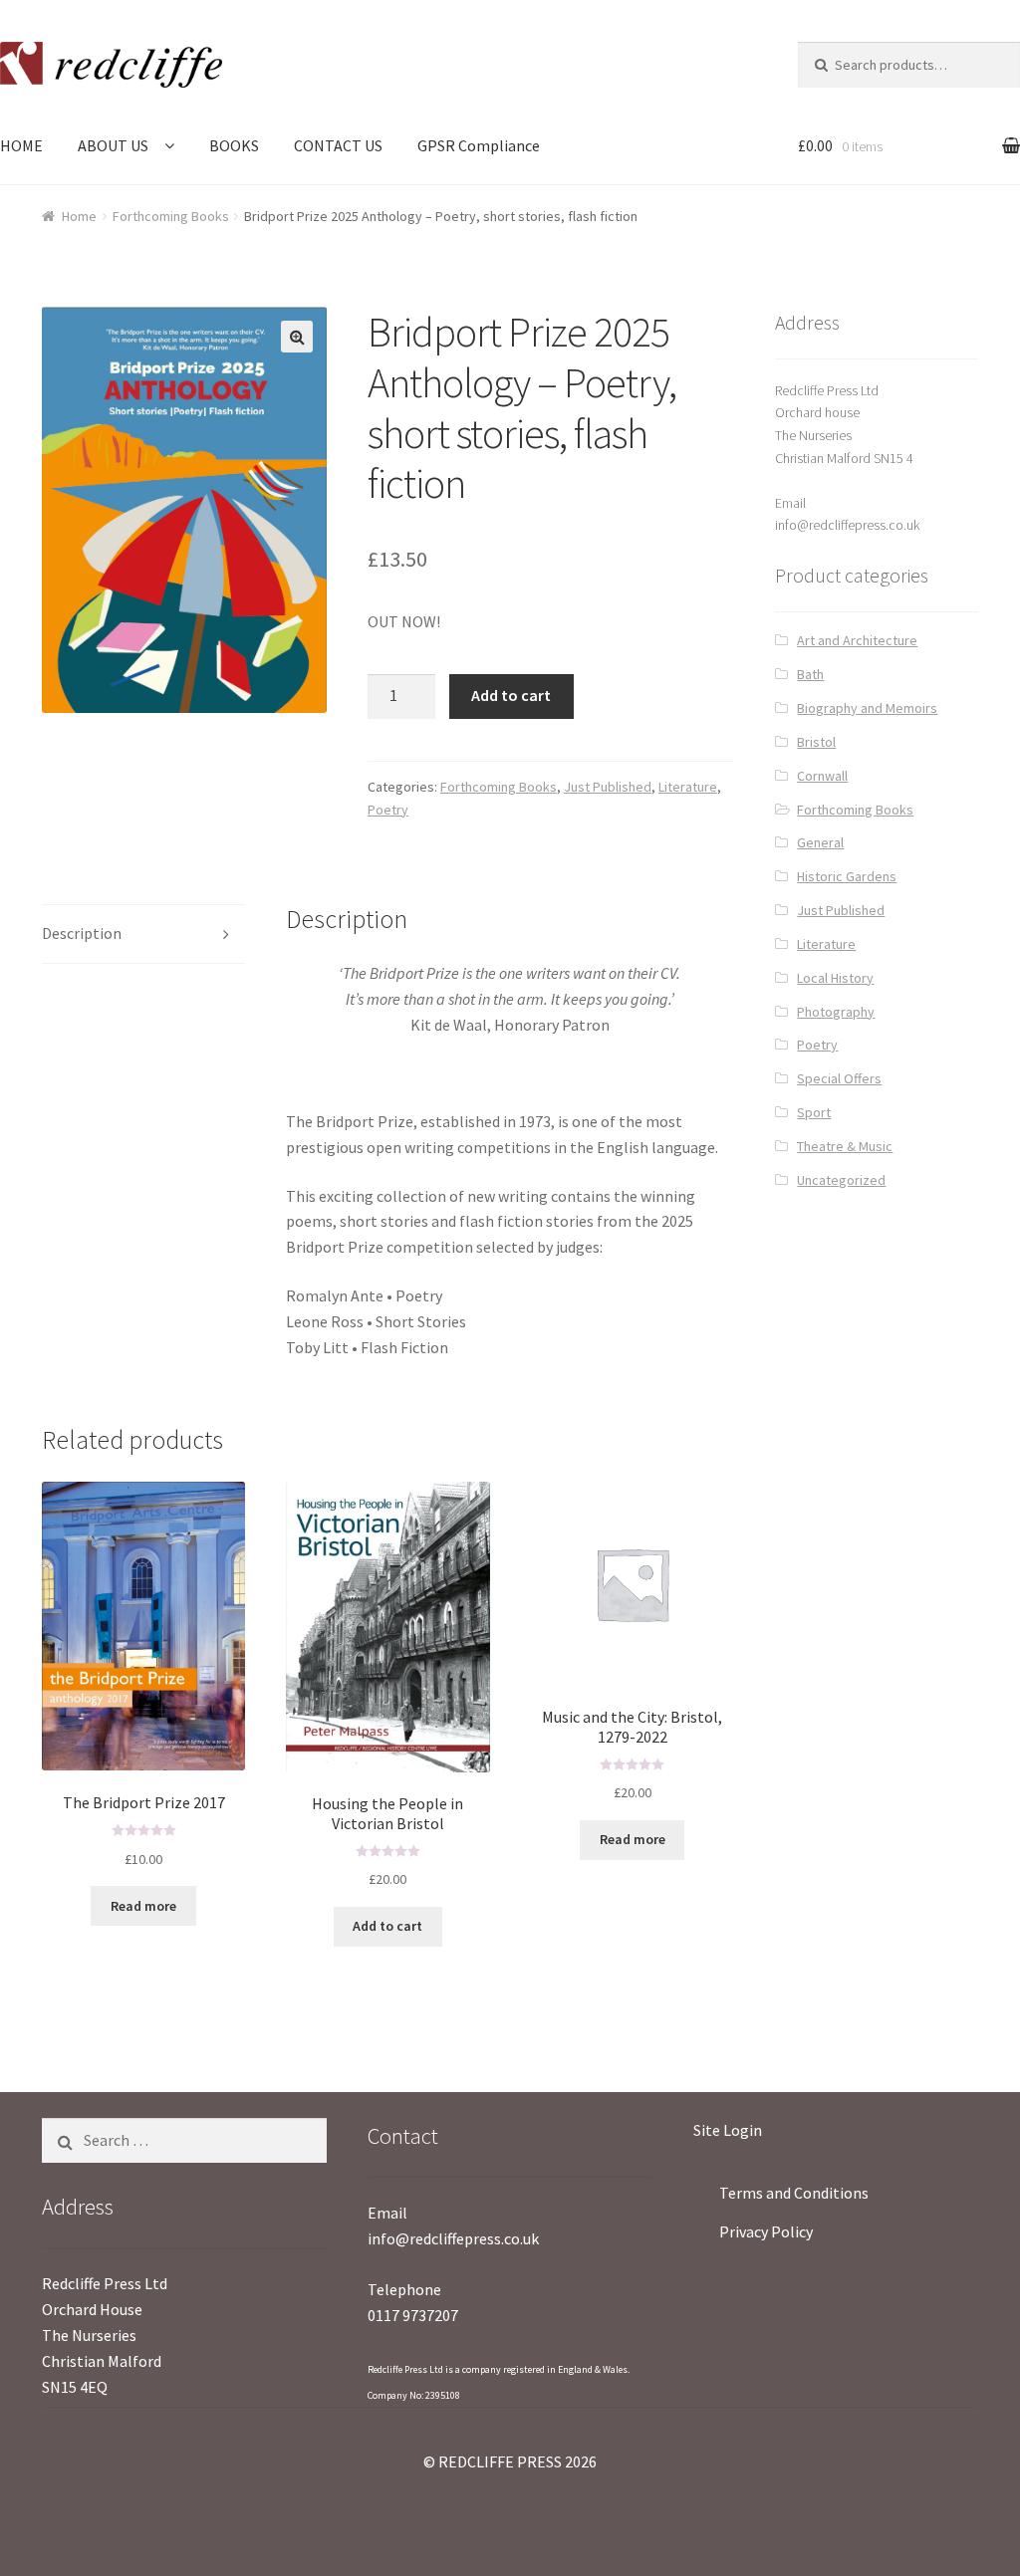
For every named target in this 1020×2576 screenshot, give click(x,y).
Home (79, 216)
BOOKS (234, 145)
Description (82, 933)
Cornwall (822, 776)
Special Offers (839, 1078)
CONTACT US (338, 145)
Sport (814, 1112)
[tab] (143, 935)
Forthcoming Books (171, 216)
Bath (810, 674)
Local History (835, 978)
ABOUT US (113, 145)
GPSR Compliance (479, 145)
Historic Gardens (847, 876)
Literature (688, 787)
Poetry (388, 810)
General (820, 842)
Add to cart (511, 695)
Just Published (608, 787)
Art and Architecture (857, 640)
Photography (836, 1012)
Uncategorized (841, 1180)
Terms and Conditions (794, 2193)
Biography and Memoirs (867, 708)
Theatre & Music (845, 1146)
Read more (143, 1906)
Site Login (728, 2130)
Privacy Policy (766, 2231)
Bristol (816, 742)
